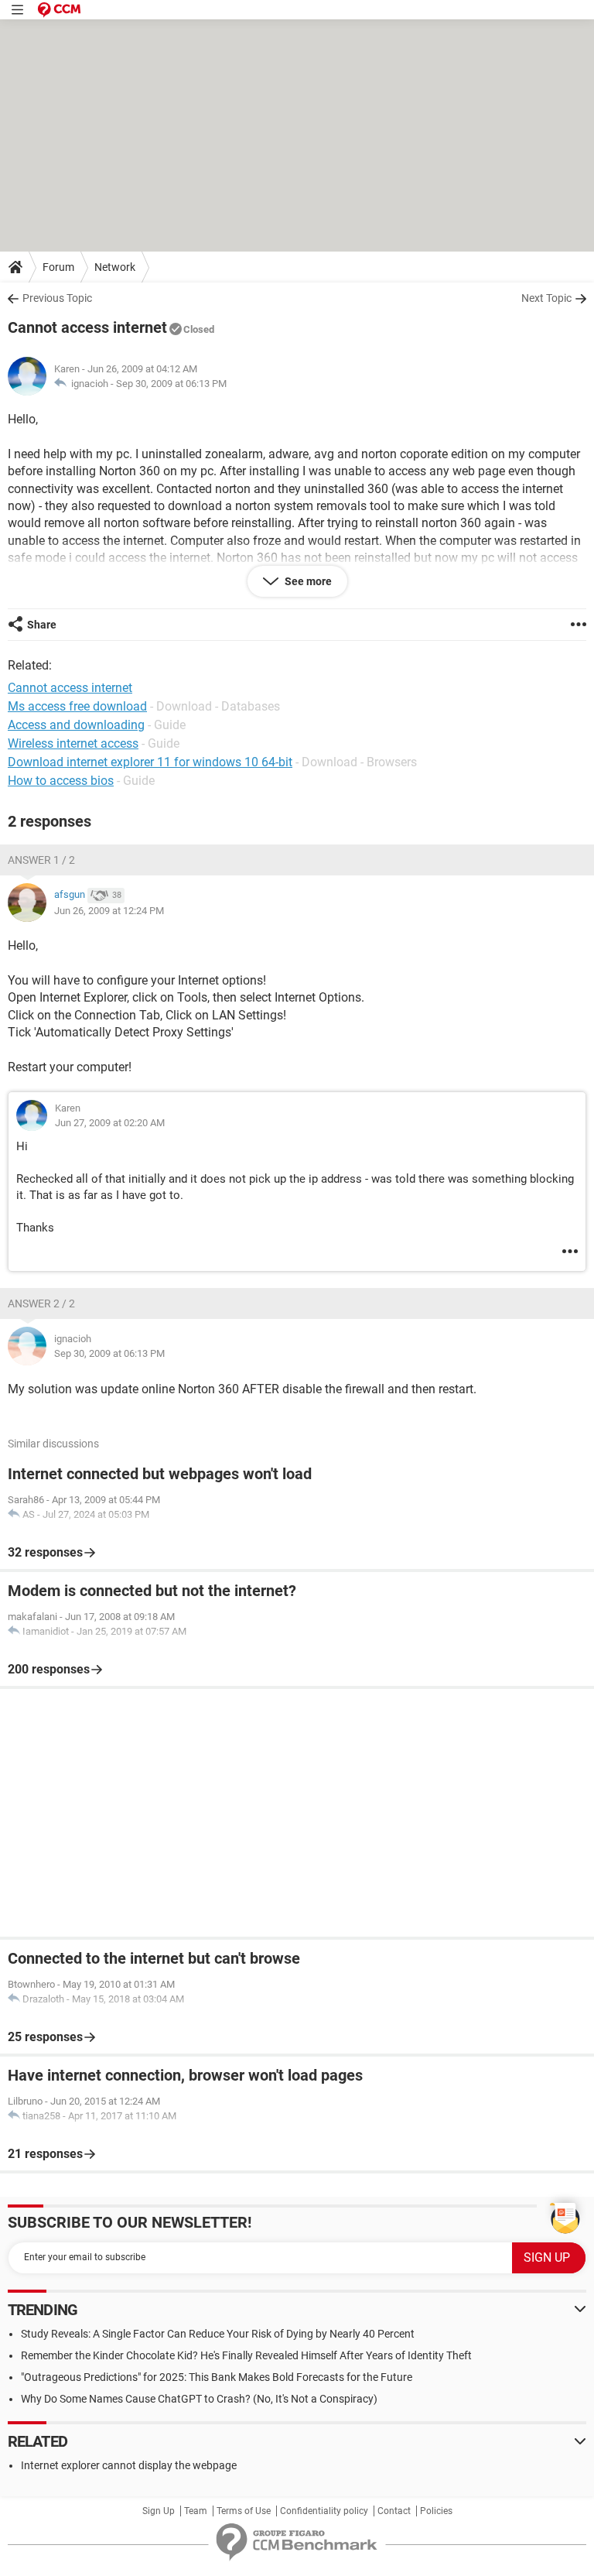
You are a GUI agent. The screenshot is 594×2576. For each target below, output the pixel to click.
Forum (58, 267)
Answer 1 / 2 (41, 860)
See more (307, 581)
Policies (436, 2511)
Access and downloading (76, 725)
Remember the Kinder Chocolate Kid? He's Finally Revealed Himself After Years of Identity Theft (246, 2355)
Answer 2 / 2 (41, 1303)
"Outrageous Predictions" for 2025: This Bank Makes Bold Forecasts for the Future (217, 2377)
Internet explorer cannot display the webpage (129, 2465)
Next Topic (546, 298)
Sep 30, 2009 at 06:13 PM (171, 384)
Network (115, 267)
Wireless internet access (73, 743)
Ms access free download (77, 706)
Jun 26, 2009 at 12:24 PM (109, 911)
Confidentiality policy (324, 2511)
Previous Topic (57, 298)
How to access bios (61, 781)
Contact (394, 2511)
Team (196, 2511)
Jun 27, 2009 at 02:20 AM (110, 1123)
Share (42, 625)
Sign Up (159, 2511)
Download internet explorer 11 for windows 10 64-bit (150, 762)
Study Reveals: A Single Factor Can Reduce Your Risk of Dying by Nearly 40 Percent (218, 2334)
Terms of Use (244, 2511)
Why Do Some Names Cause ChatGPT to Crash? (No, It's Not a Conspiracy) (199, 2399)
